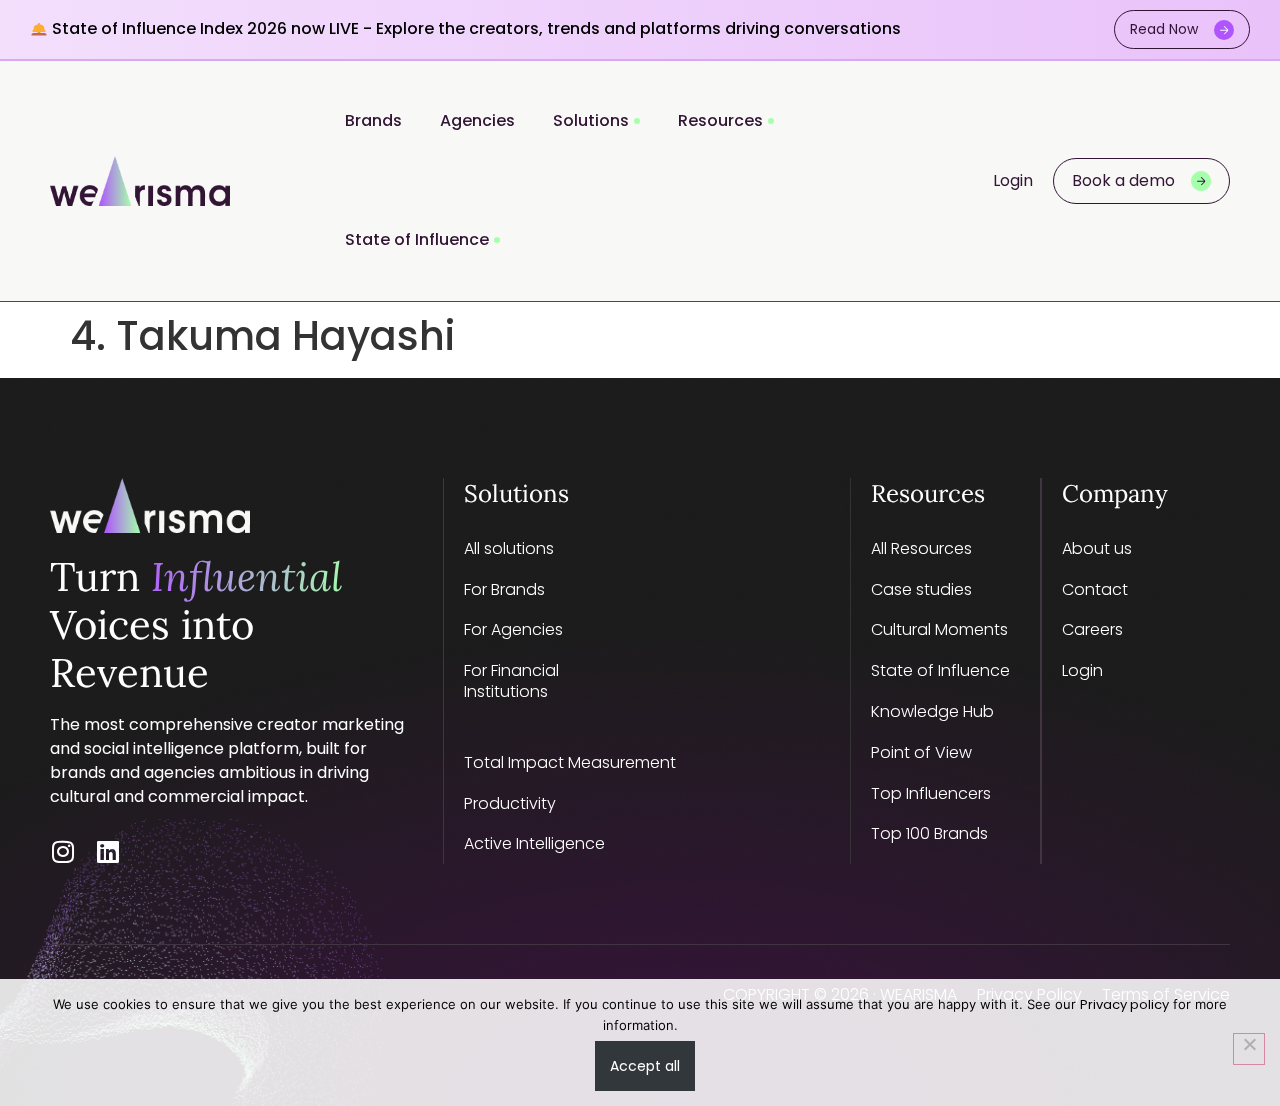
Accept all (645, 1066)
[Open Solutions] (637, 121)
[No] (1249, 1049)
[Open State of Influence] (497, 240)
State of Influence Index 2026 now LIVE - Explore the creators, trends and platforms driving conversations (474, 28)
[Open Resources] (771, 121)
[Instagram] (62, 851)
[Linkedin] (107, 851)
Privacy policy (1124, 1004)
